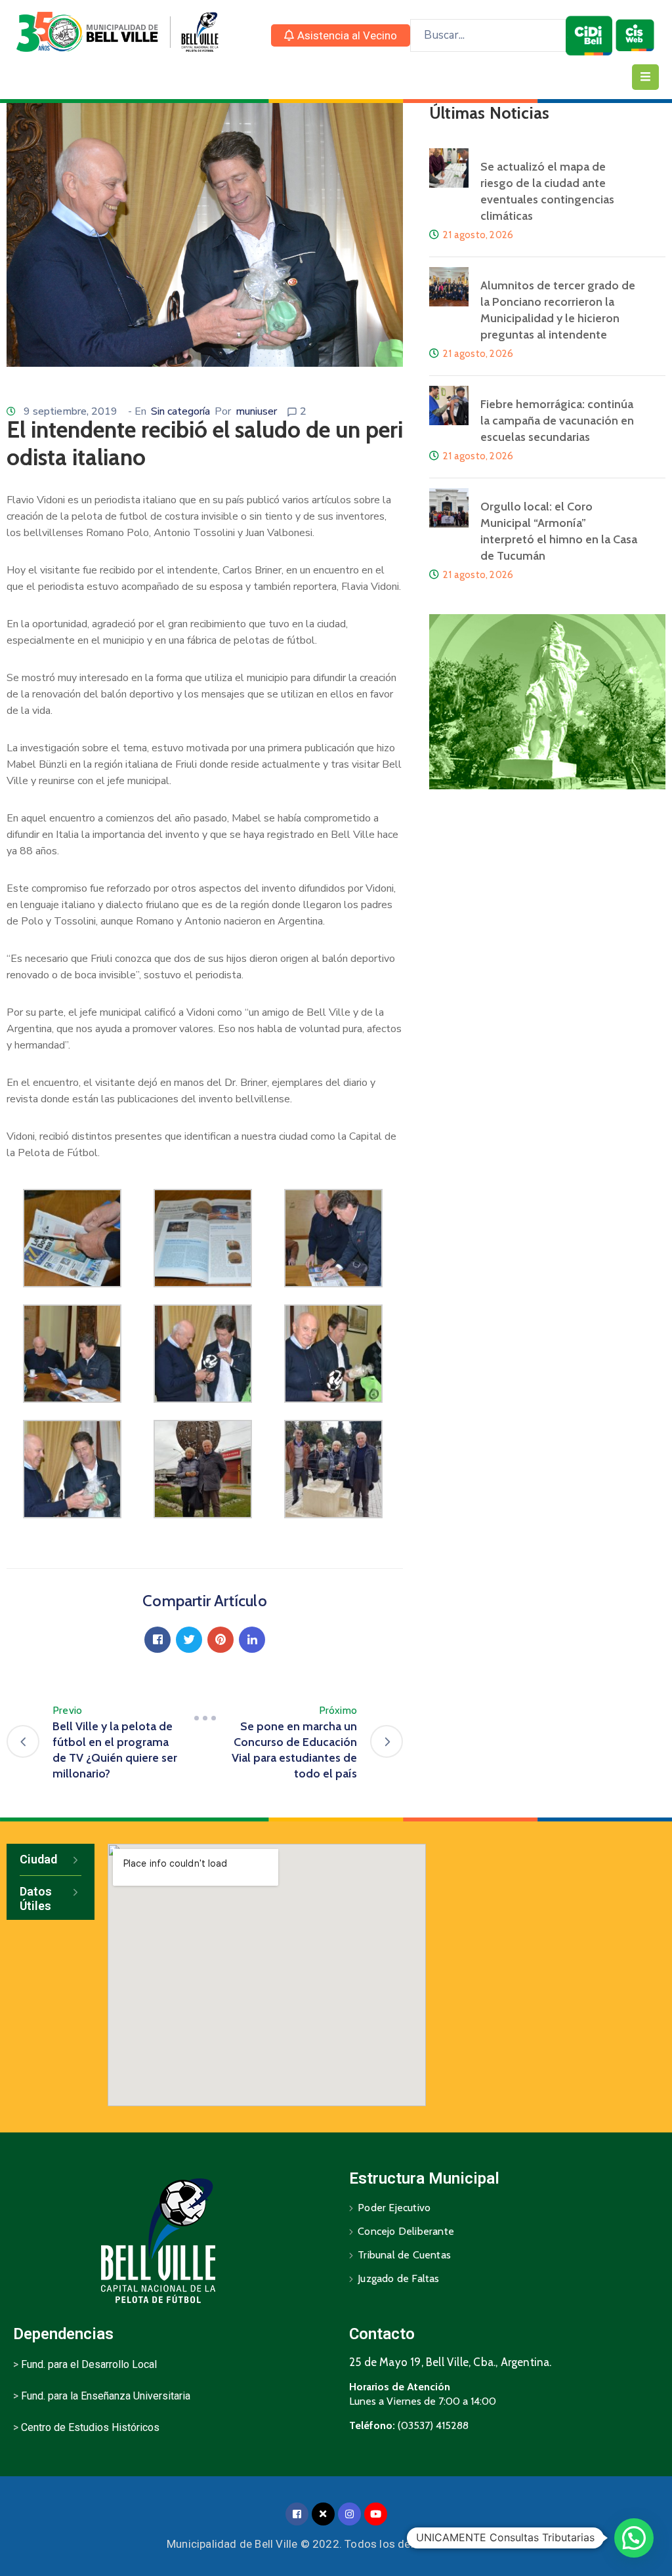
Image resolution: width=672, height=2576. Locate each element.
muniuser (256, 411)
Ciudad (38, 1859)
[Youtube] (376, 2514)
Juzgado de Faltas (398, 2278)
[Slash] (205, 1718)
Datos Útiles (36, 1899)
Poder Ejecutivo (394, 2208)
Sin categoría (180, 411)
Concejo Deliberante (406, 2231)
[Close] (323, 2514)
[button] (341, 35)
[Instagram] (349, 2514)
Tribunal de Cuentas (404, 2255)
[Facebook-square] (297, 2514)
